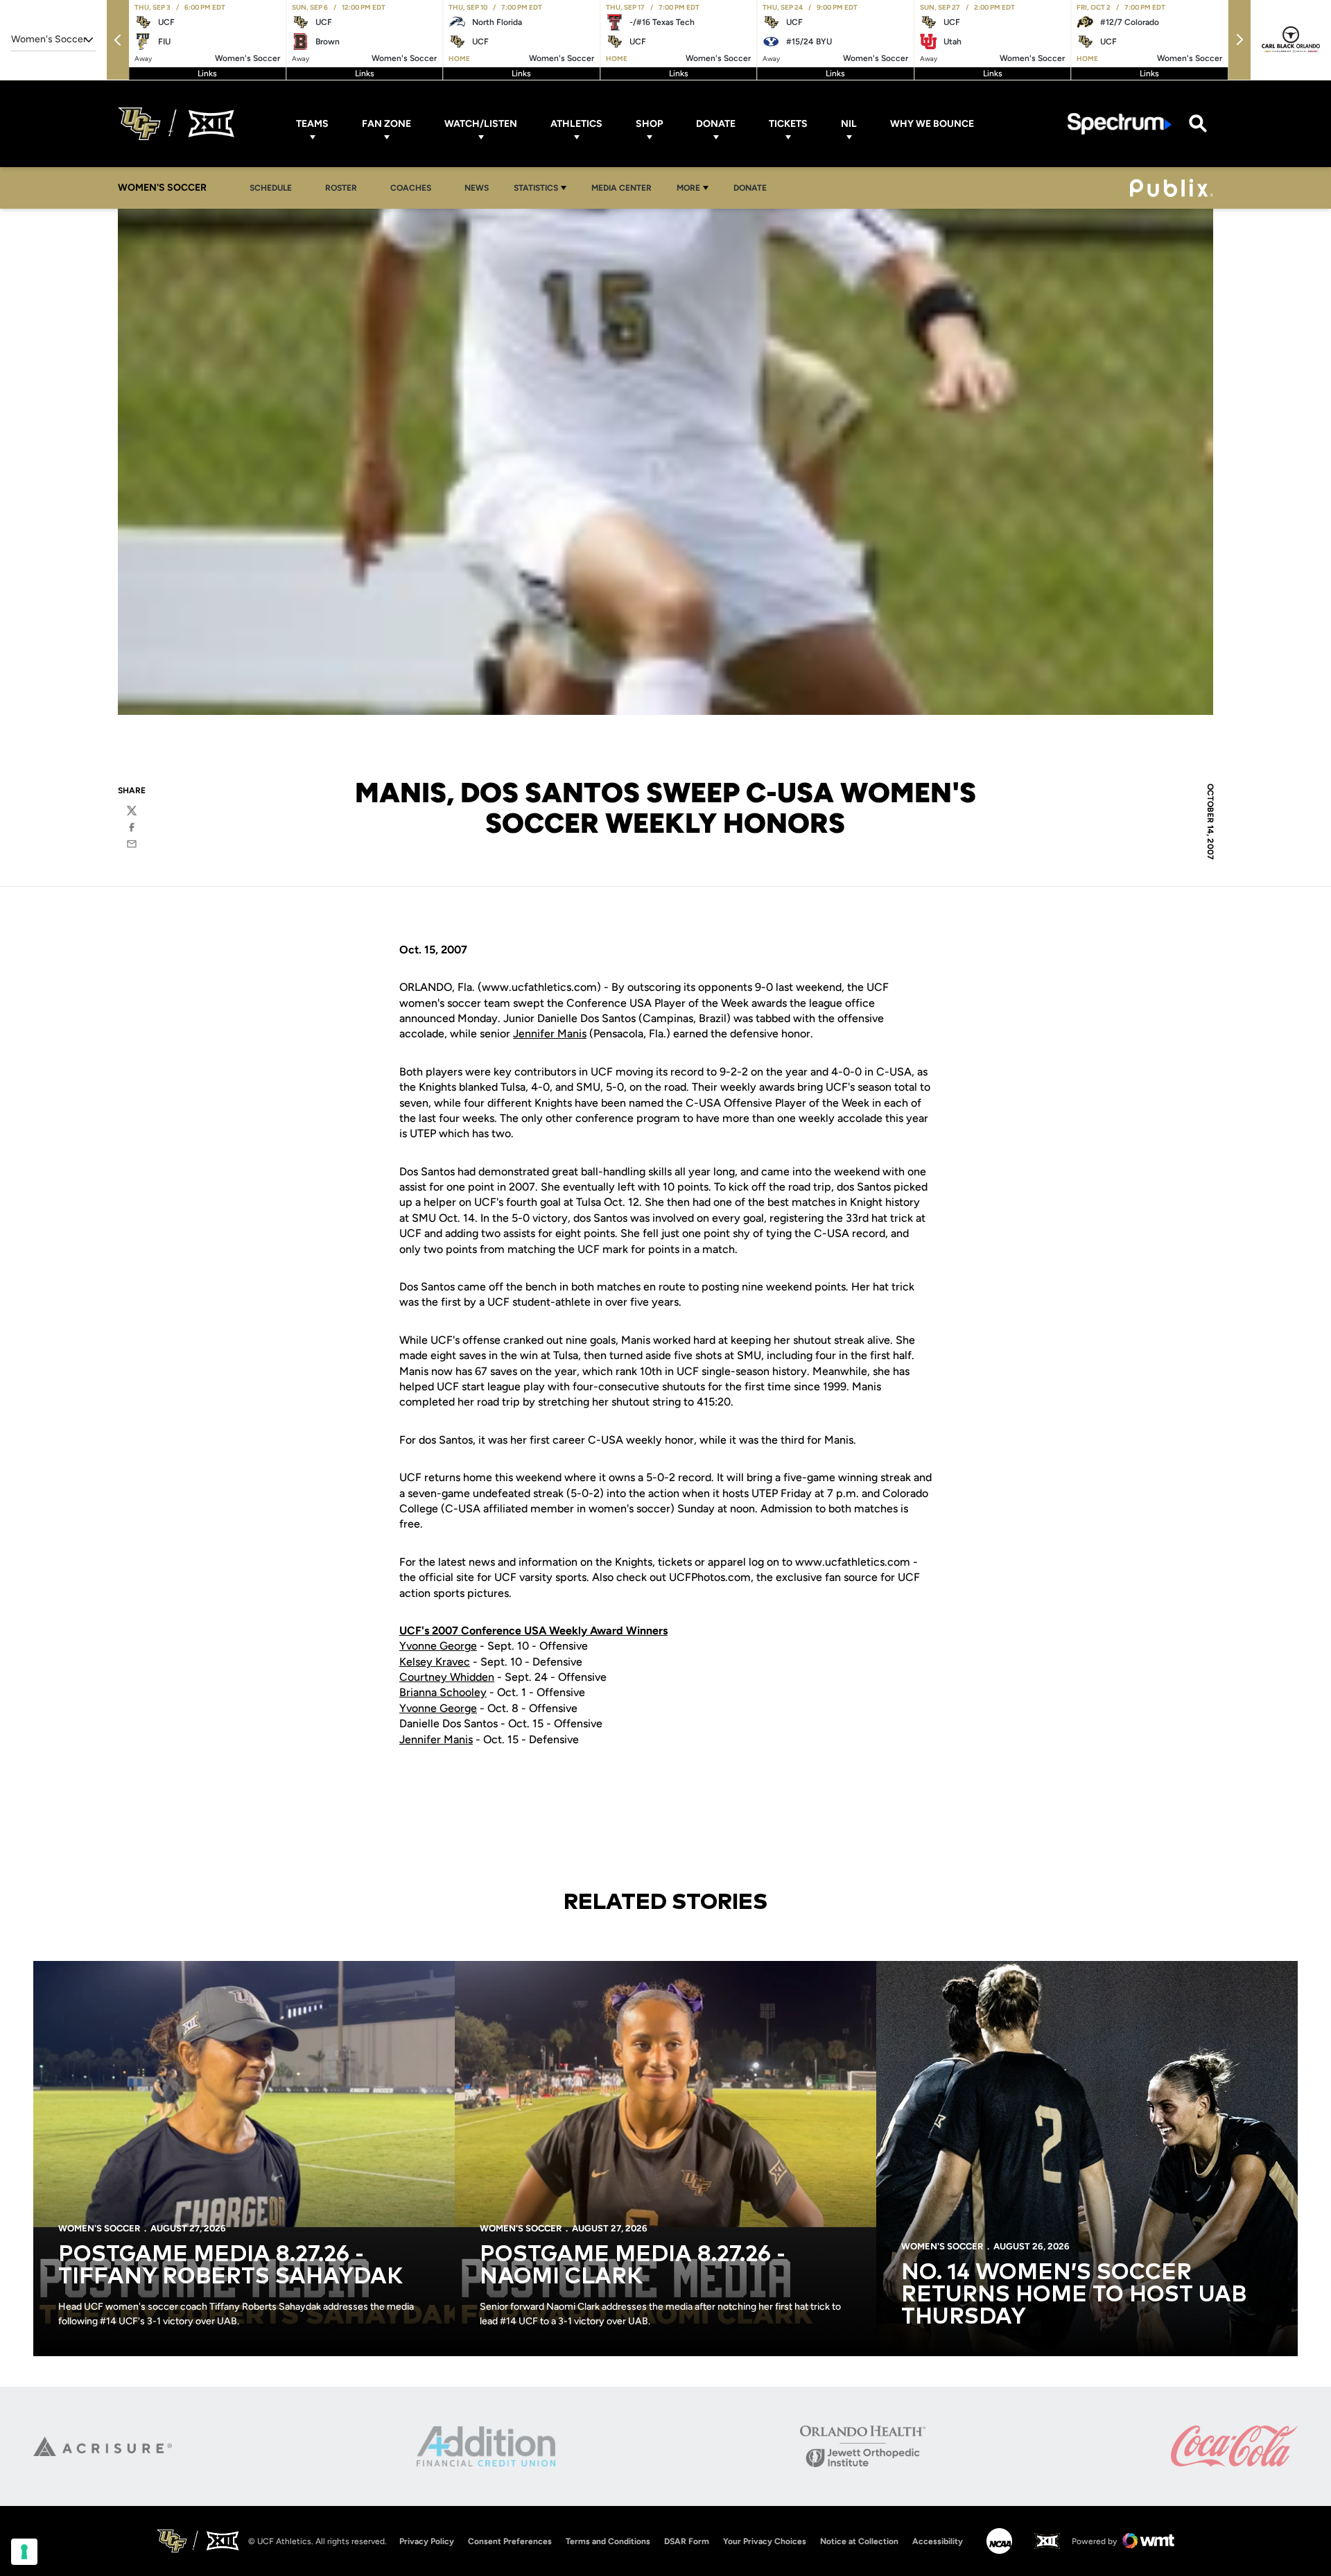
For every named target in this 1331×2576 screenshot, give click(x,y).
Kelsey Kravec (435, 1662)
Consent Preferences (510, 2541)
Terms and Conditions (608, 2541)
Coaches (411, 188)
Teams (312, 124)
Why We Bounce (932, 124)
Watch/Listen (481, 124)
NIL (849, 124)
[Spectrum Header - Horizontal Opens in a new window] (1120, 124)
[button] (118, 40)
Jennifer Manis (550, 1034)
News (477, 188)
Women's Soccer (99, 2228)
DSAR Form (687, 2541)
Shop (649, 124)
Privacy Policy (427, 2541)
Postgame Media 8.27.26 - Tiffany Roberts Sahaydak (230, 2266)
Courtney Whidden (447, 1677)
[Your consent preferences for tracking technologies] (24, 2552)
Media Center (621, 188)
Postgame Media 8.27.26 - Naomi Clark (633, 2266)
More (688, 188)
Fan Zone (386, 124)
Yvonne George (438, 1646)
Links (207, 74)
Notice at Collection (859, 2541)
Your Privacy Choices (765, 2541)
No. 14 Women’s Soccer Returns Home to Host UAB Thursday (1074, 2295)
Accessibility (938, 2541)
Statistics (536, 188)
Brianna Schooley (443, 1692)
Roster (341, 188)
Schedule (271, 188)
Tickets (788, 124)
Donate (716, 124)
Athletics (576, 124)
